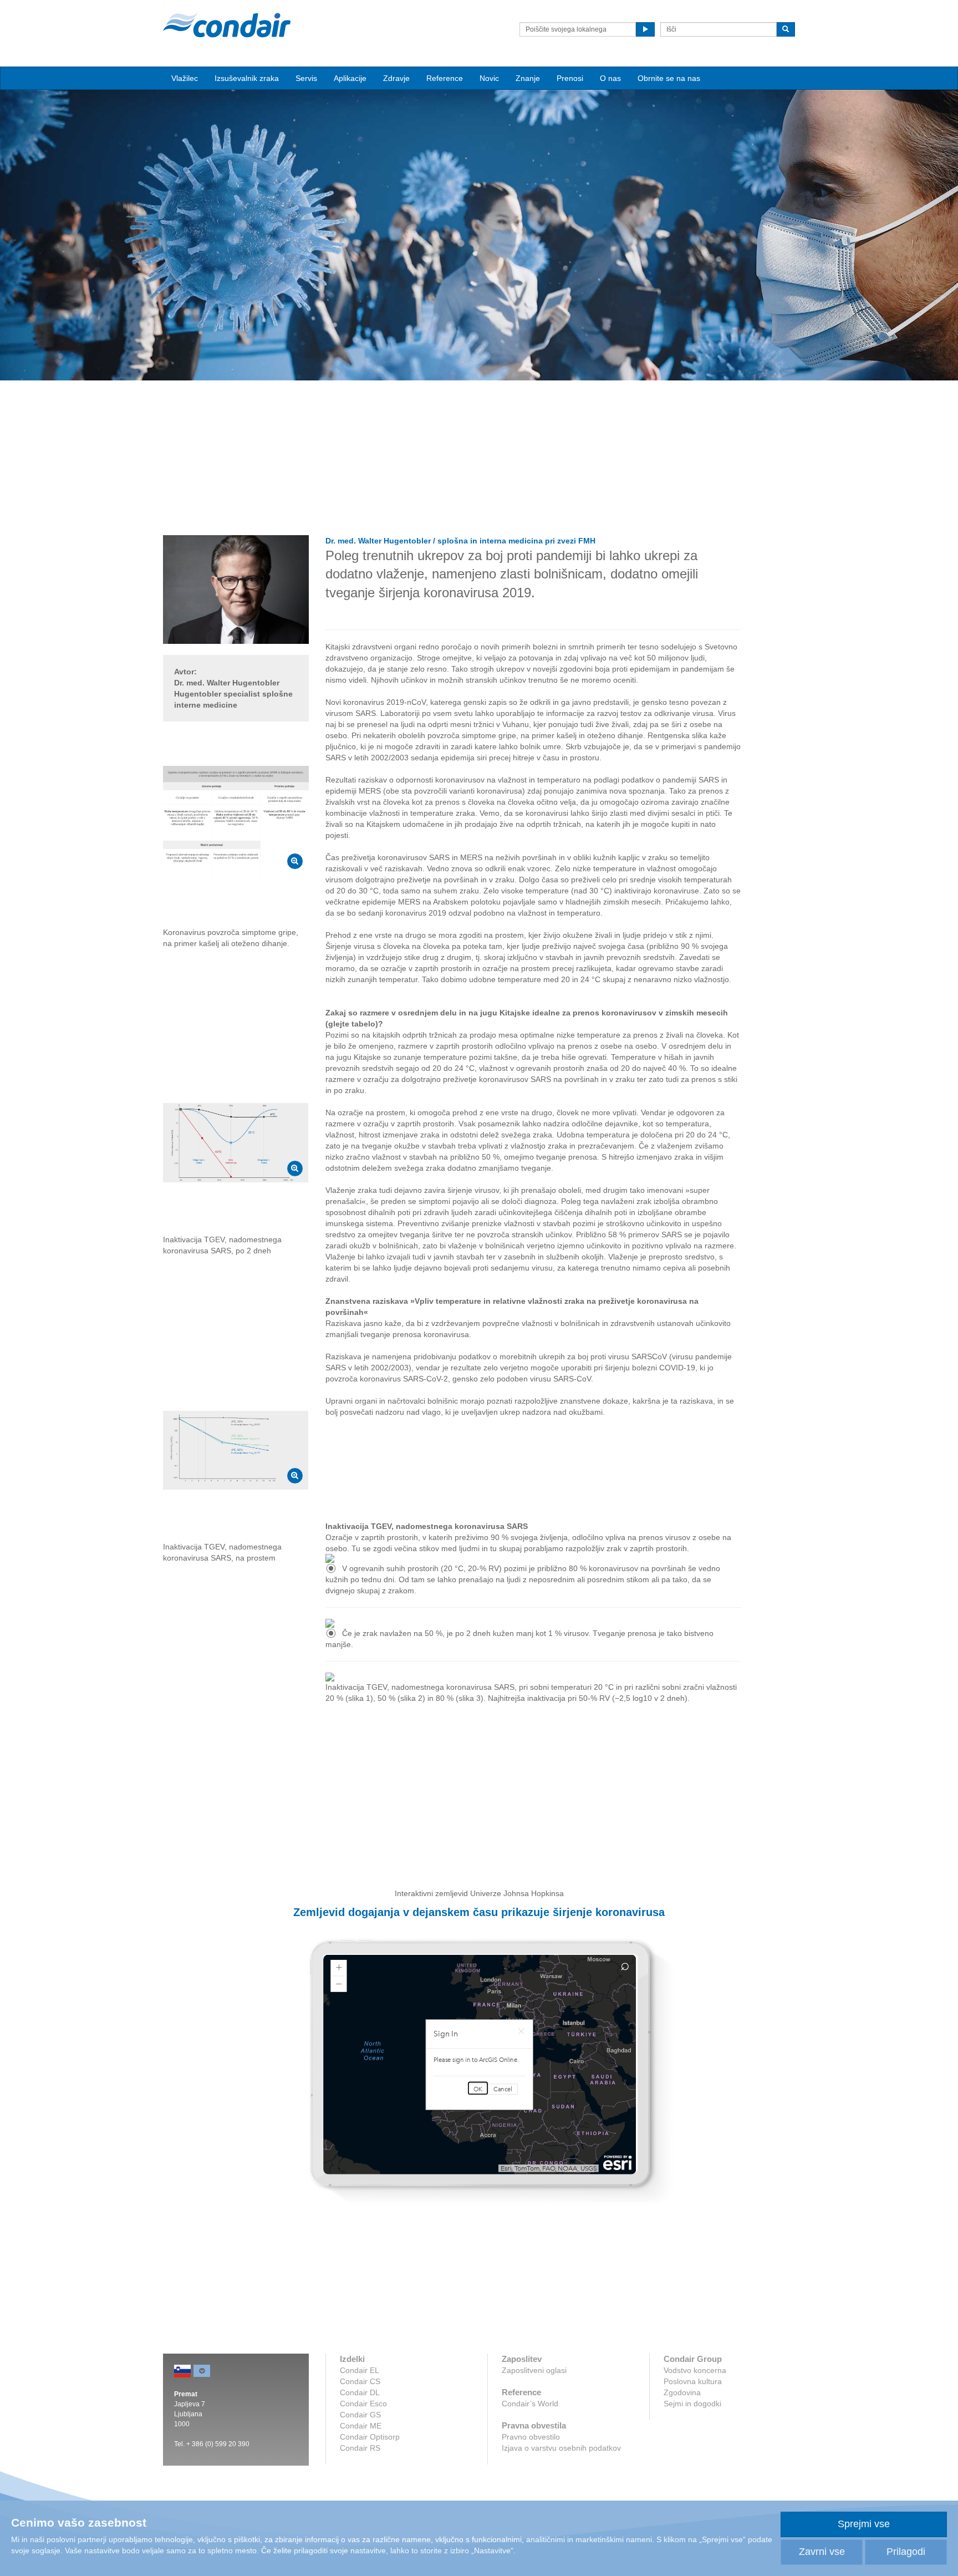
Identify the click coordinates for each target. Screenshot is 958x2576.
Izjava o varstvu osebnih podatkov (561, 2448)
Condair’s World (530, 2404)
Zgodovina (682, 2392)
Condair (227, 25)
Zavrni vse (822, 2552)
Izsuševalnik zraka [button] (247, 78)
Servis (306, 78)
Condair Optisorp (370, 2437)
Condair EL (360, 2370)
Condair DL (360, 2392)
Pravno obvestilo (531, 2437)
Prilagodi (906, 2552)
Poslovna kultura (693, 2381)
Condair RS (360, 2448)
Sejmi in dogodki (692, 2404)
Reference (445, 78)
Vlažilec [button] (185, 78)
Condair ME (361, 2426)
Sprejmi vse (864, 2524)
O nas (610, 78)
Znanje (528, 78)
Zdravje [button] (396, 78)
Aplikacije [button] (350, 78)
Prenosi (570, 78)
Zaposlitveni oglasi (534, 2370)
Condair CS (360, 2381)
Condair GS (360, 2415)
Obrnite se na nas (669, 78)
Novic (489, 78)
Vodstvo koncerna (695, 2370)
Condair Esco (363, 2404)
